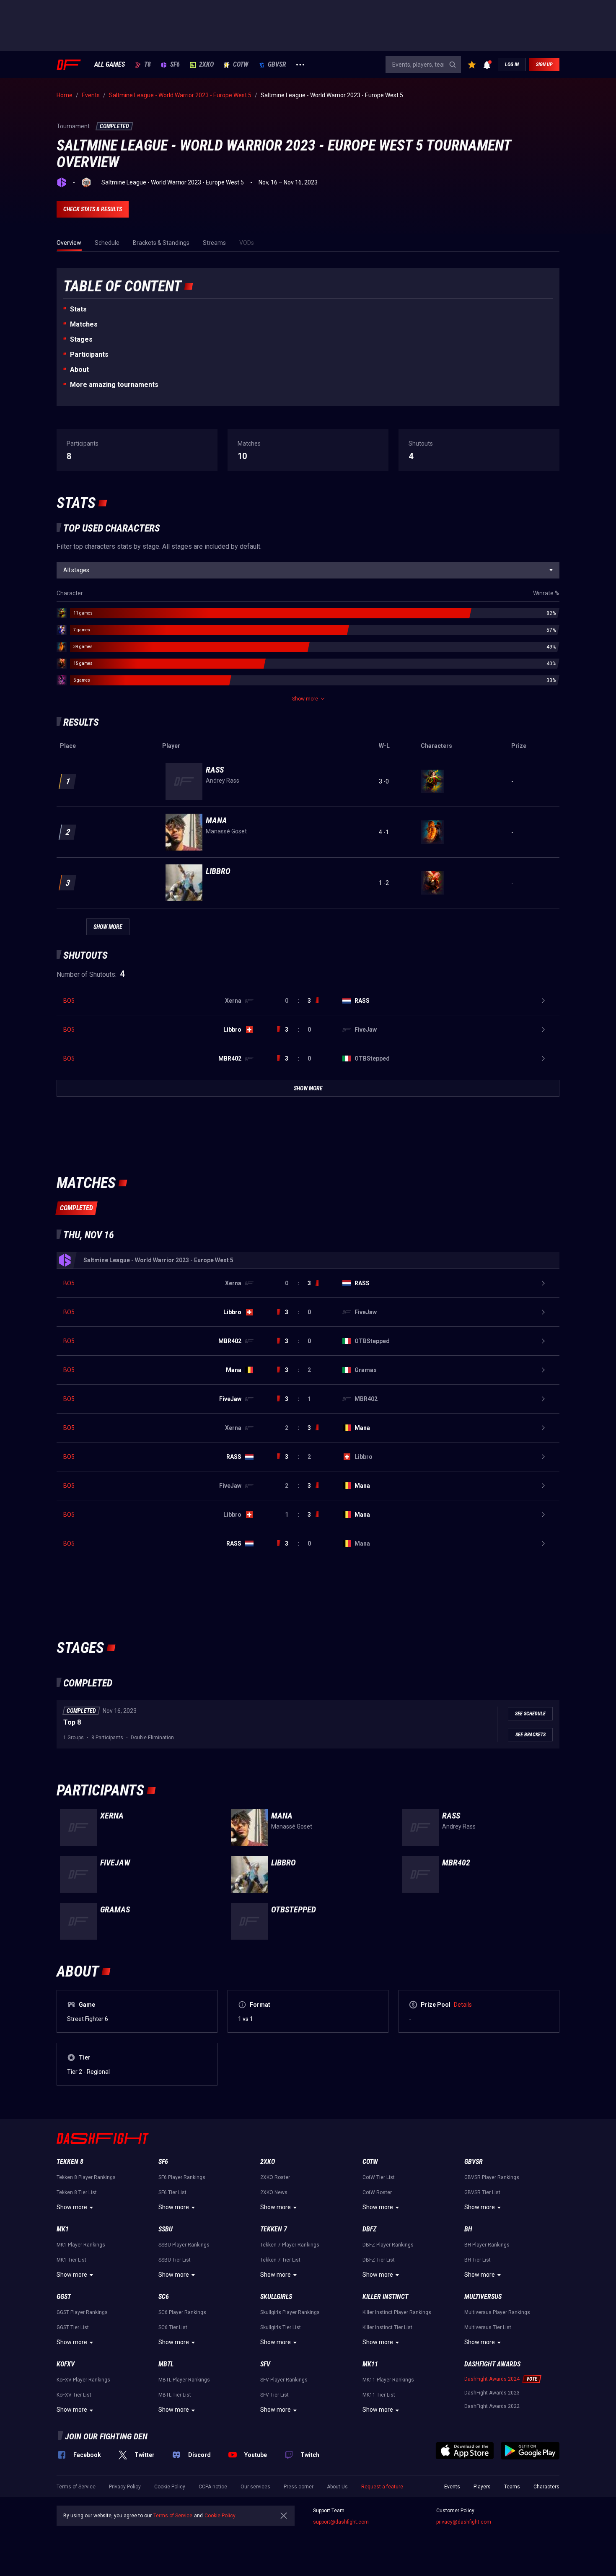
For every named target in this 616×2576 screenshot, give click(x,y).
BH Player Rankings (487, 2245)
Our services (255, 2487)
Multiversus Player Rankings (497, 2312)
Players (482, 2487)
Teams (512, 2487)
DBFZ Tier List (379, 2260)
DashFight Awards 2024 (492, 2379)
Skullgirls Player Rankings (290, 2312)
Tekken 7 (274, 2229)
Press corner (299, 2487)
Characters (546, 2487)
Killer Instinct (385, 2297)
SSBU (166, 2229)
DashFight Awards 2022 (492, 2406)
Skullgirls (276, 2297)
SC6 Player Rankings (182, 2312)
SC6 (164, 2297)
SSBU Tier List (175, 2260)
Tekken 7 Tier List (280, 2260)
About (79, 370)
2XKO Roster (275, 2177)
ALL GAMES (110, 65)
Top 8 (72, 1722)
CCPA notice (213, 2487)
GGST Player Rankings (82, 2312)
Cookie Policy (170, 2487)
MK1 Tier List (71, 2260)
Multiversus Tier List (488, 2327)
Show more (72, 2207)
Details (463, 2005)
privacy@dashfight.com (464, 2522)
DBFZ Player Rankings (388, 2245)
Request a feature (382, 2487)
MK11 (370, 2364)
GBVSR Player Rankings (492, 2177)
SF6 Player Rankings (182, 2177)
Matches (84, 324)
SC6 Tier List (173, 2327)
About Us (337, 2487)
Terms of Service (76, 2487)
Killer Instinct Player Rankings (397, 2312)
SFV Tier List (274, 2395)
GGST (64, 2297)
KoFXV (66, 2364)
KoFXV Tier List (74, 2395)
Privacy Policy (125, 2487)
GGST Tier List (73, 2327)
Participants (89, 354)
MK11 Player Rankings (388, 2380)
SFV (265, 2364)
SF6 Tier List (172, 2192)
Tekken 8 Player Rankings (86, 2177)
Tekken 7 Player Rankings (290, 2245)
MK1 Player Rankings (81, 2245)
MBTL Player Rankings (184, 2380)
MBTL (166, 2364)
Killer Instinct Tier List (387, 2327)
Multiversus (483, 2297)
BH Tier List (478, 2260)
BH (468, 2229)
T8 (148, 65)
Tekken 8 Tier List (77, 2192)
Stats (78, 309)
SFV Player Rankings (284, 2380)
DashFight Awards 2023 (492, 2393)
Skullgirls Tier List (281, 2327)
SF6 (175, 65)
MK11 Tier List (379, 2395)
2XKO (206, 65)
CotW (241, 65)
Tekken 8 (70, 2162)
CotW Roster (377, 2192)
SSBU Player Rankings (184, 2245)
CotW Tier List (379, 2177)
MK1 (63, 2229)
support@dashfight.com (341, 2522)
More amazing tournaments (114, 385)
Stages (81, 339)
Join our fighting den (106, 2436)
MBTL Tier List (175, 2395)
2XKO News (274, 2192)
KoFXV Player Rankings (83, 2380)
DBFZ (369, 2229)
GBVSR (277, 65)
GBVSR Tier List (482, 2192)
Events (452, 2487)
